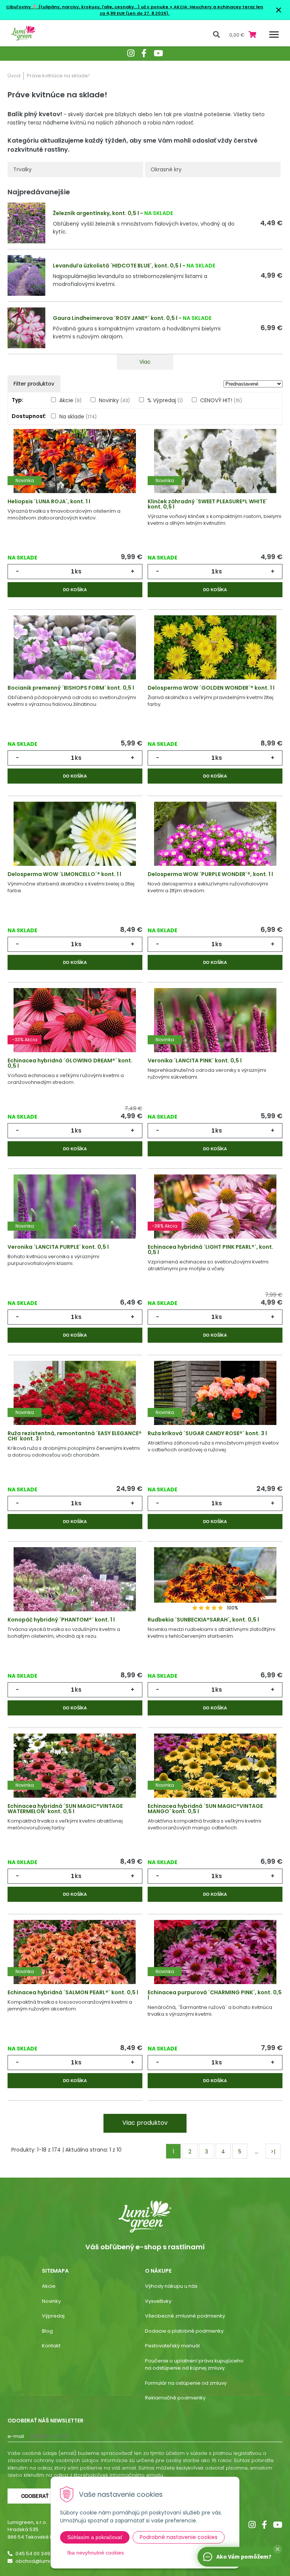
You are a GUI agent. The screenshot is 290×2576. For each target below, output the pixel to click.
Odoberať (35, 2496)
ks (78, 571)
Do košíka (75, 590)
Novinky (114, 400)
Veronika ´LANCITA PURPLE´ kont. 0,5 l (58, 1247)
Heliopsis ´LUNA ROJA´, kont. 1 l (49, 501)
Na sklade (78, 417)
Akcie (70, 400)
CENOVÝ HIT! (221, 400)
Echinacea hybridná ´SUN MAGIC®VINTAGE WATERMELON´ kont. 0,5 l (65, 1809)
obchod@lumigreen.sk (44, 2561)
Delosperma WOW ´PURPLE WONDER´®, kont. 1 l (210, 874)
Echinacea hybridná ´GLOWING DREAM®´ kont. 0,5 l (70, 1063)
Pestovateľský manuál (172, 2346)
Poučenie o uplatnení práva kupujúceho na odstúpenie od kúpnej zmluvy (194, 2365)
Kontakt (51, 2346)
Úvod (14, 76)
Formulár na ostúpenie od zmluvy (186, 2383)
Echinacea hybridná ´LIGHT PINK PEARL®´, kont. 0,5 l (211, 1250)
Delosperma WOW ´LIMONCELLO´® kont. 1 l (64, 874)
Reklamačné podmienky (175, 2398)
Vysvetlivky (158, 2301)
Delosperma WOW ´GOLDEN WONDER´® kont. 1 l (211, 688)
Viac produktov (145, 2123)
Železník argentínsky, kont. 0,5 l (96, 213)
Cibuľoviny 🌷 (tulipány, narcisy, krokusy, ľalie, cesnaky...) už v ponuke (87, 7)
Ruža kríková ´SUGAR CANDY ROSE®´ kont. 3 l (207, 1433)
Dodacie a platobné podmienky (184, 2331)
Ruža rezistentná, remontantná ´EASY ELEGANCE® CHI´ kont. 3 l (75, 1436)
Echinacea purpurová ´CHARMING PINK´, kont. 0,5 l (215, 1995)
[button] (278, 2549)
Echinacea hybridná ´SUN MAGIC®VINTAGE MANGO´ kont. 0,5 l (205, 1809)
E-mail (16, 2436)
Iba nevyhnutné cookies (96, 2553)
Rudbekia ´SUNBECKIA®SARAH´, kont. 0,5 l (203, 1620)
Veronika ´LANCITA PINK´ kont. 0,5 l (195, 1061)
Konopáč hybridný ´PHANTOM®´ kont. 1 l (61, 1620)
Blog (47, 2331)
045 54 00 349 (33, 2554)
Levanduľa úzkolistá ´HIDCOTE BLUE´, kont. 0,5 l (117, 266)
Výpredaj (53, 2316)
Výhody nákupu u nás (171, 2286)
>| (273, 2152)
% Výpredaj (165, 400)
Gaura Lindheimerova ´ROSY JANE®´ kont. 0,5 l (115, 318)
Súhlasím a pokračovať (95, 2537)
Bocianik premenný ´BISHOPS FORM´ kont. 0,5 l (71, 688)
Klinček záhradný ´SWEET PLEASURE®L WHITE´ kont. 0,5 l (207, 504)
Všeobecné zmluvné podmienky (185, 2316)
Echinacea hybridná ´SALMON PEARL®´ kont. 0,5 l (73, 1992)
